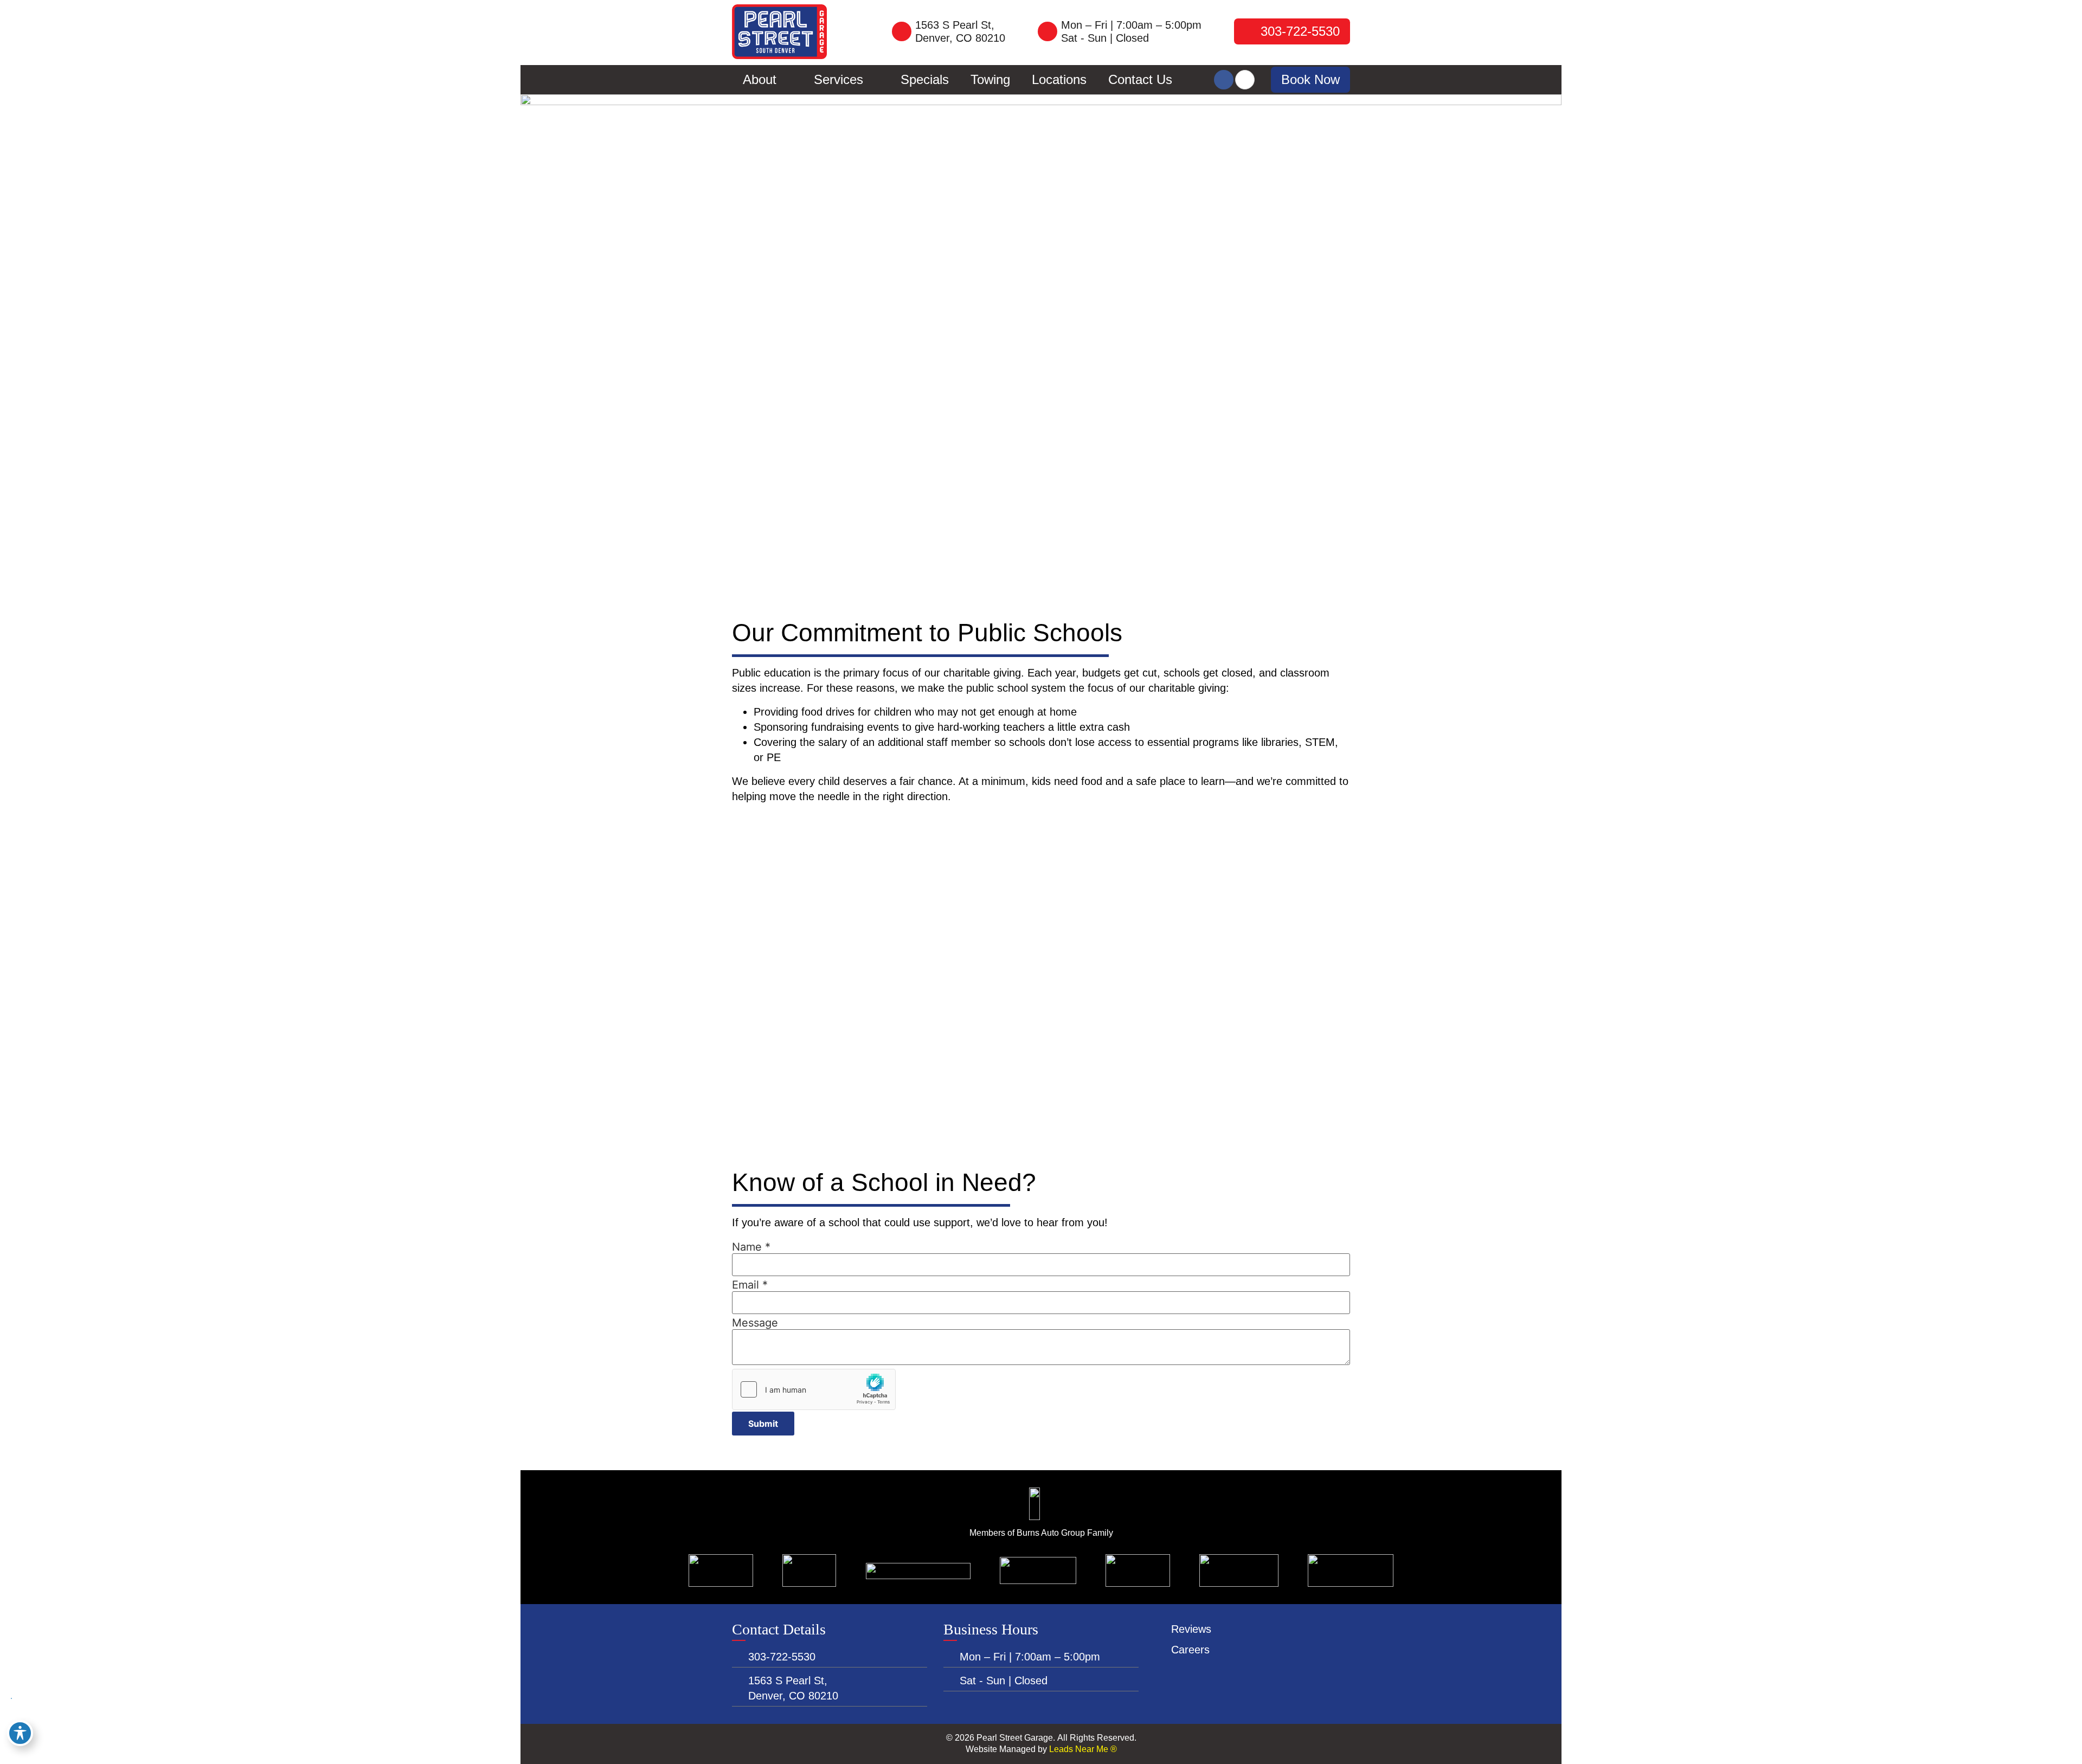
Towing (990, 79)
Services (838, 79)
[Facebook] (1224, 80)
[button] (1310, 80)
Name (751, 1247)
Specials (925, 79)
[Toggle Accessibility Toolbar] (20, 1733)
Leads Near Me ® (1083, 1749)
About (760, 79)
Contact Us (1140, 79)
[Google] (1245, 80)
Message (755, 1323)
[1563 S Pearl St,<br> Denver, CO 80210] (902, 31)
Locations (1059, 79)
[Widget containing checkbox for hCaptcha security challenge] (814, 1389)
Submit (763, 1424)
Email (750, 1285)
